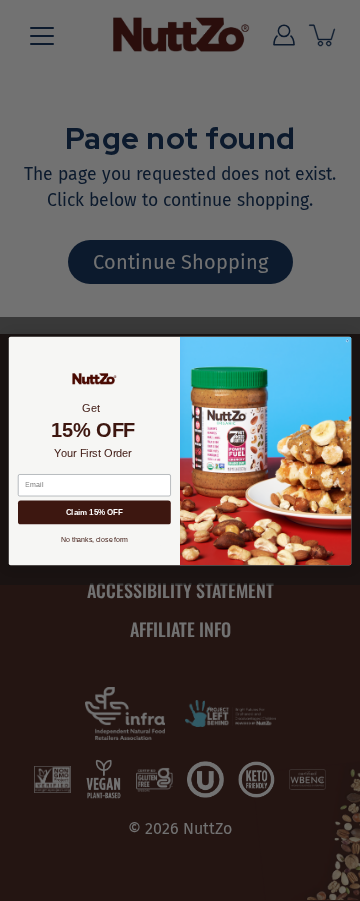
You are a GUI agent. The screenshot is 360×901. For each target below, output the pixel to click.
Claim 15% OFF (95, 512)
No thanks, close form (94, 538)
